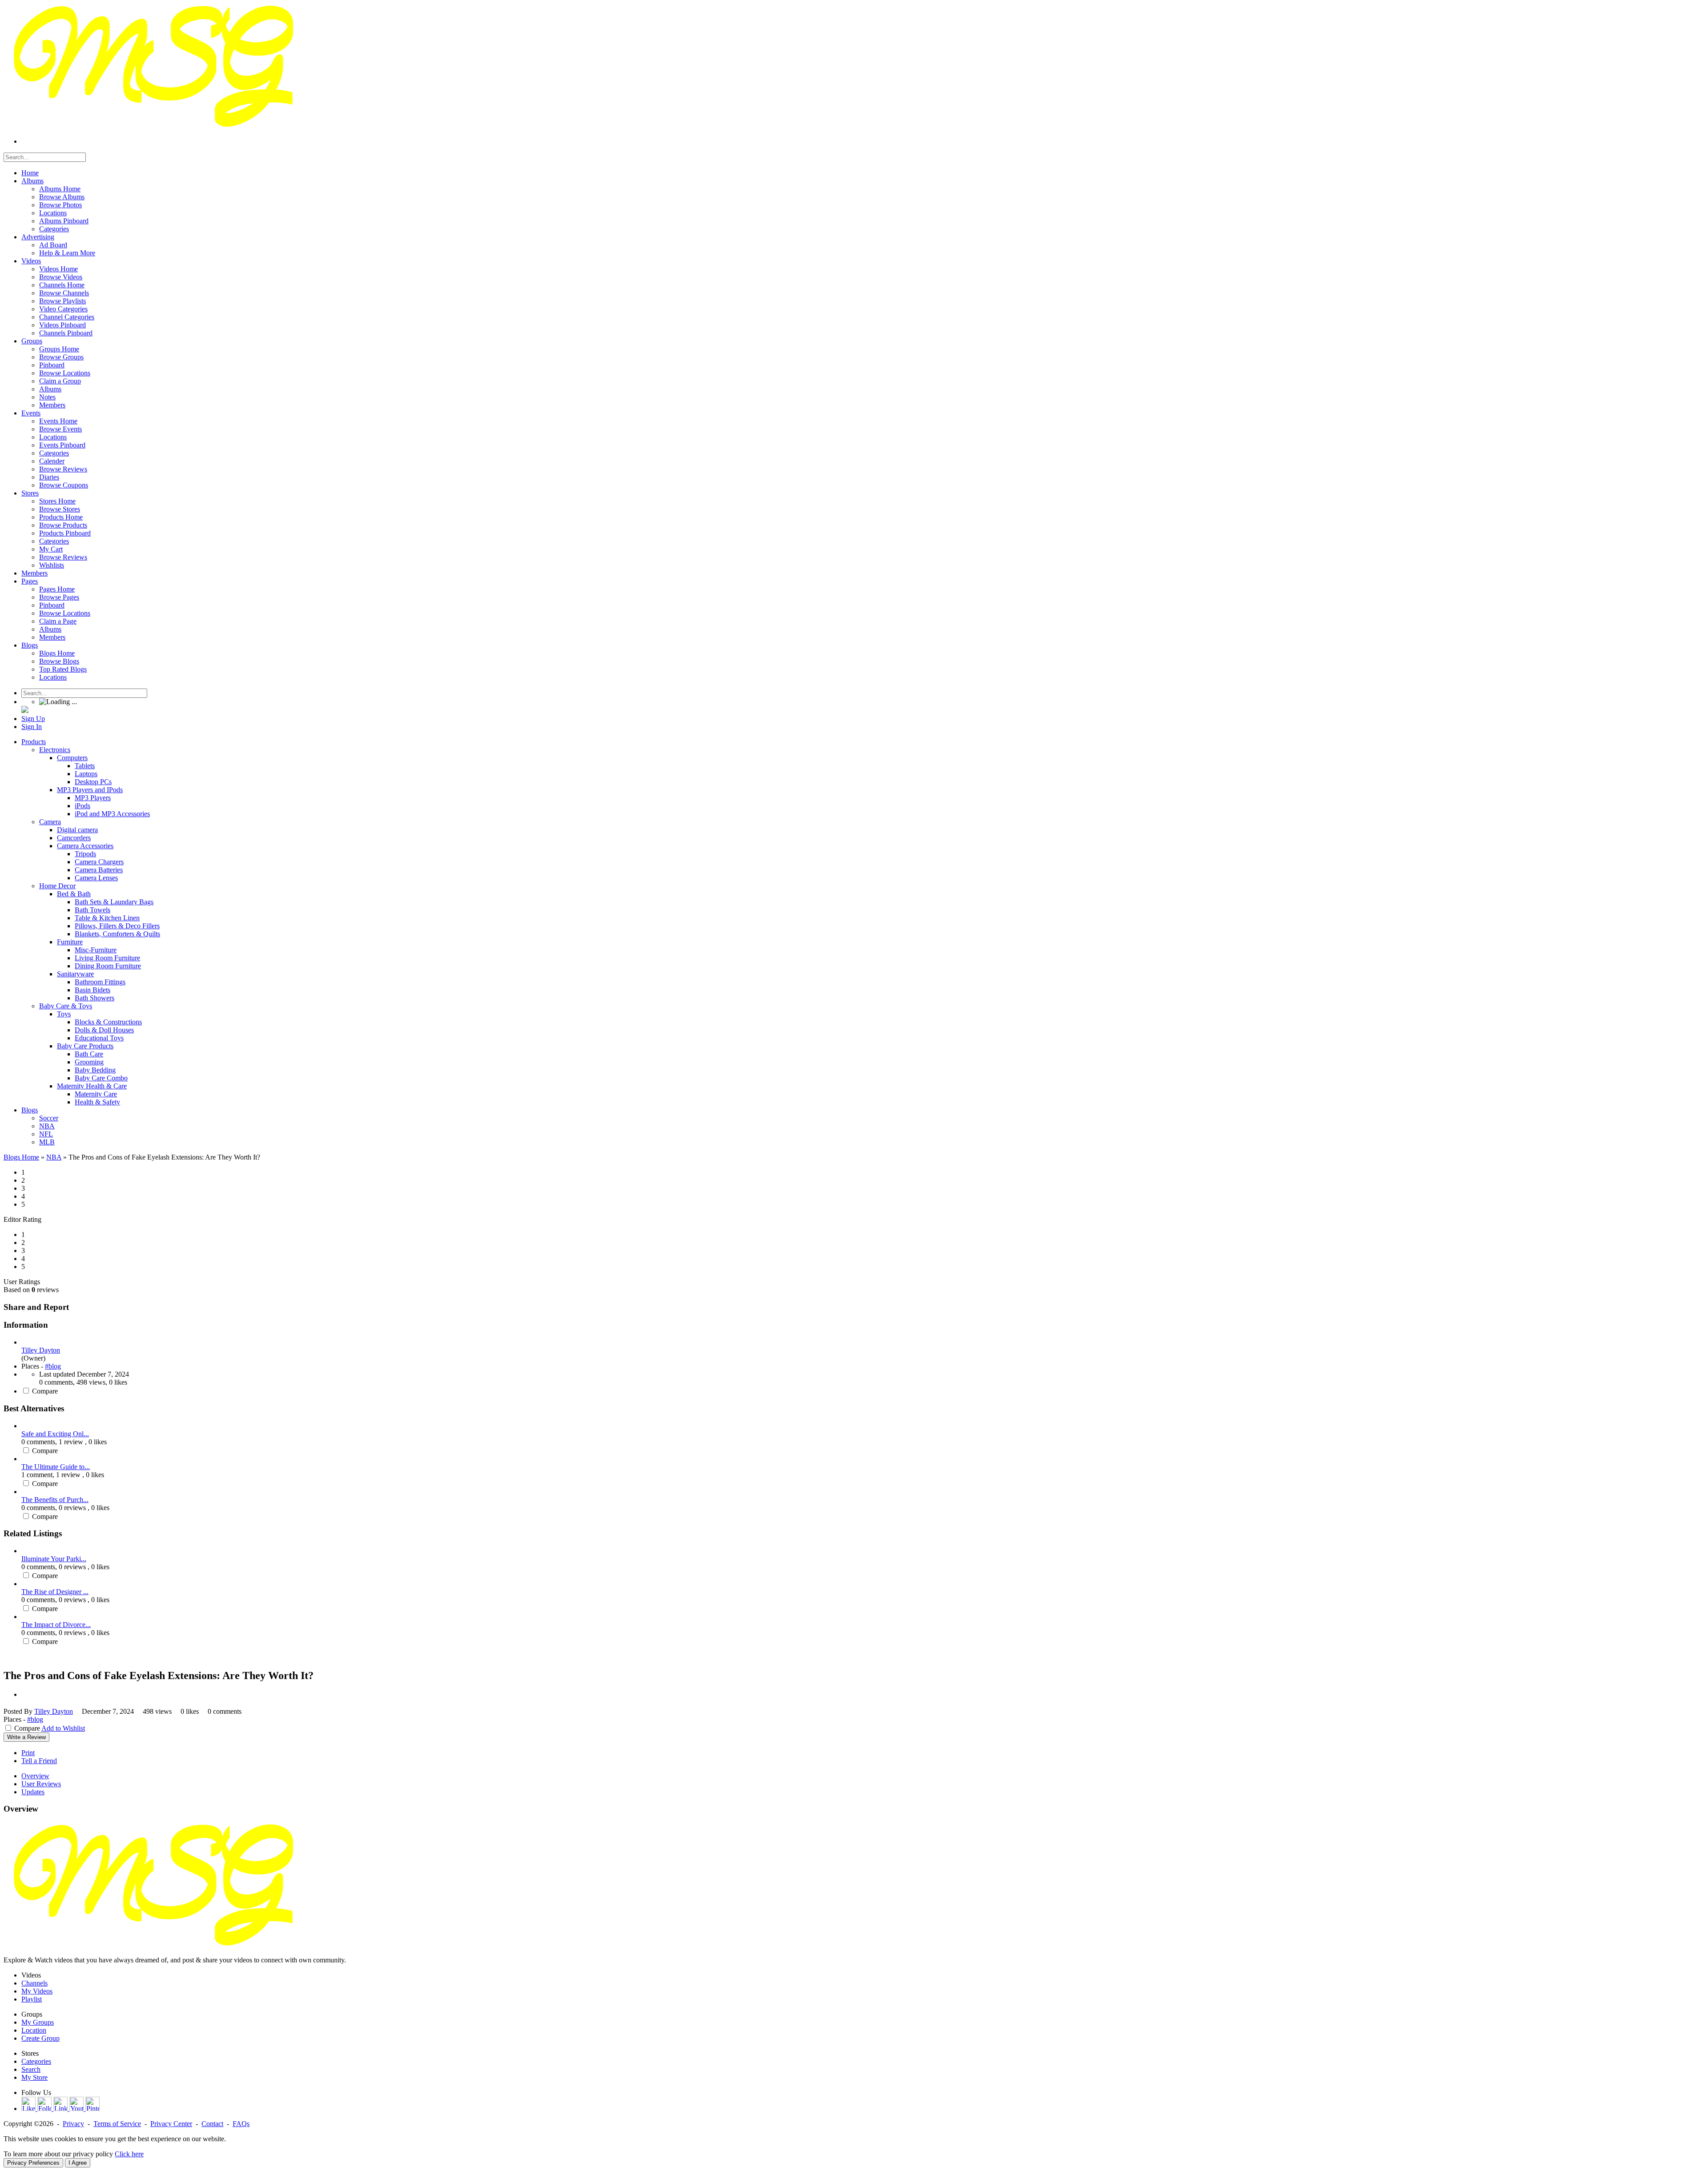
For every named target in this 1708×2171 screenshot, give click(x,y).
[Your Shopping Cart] (25, 711)
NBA (54, 1157)
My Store (34, 2077)
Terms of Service (117, 2124)
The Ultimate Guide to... (56, 1467)
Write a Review (26, 1737)
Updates (33, 1792)
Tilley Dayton (41, 1350)
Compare (45, 1391)
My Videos (37, 1991)
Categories (36, 2061)
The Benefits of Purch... (55, 1500)
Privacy (73, 2124)
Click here (129, 2154)
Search (31, 2069)
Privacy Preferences (33, 2163)
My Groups (38, 2022)
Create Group (40, 2038)
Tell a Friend (39, 1761)
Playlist (32, 1999)
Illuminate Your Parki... (54, 1559)
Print (28, 1753)
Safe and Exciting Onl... (55, 1434)
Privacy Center (171, 2124)
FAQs (241, 2124)
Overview (35, 1776)
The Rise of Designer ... (55, 1592)
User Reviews (41, 1784)
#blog (53, 1366)
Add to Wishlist (63, 1728)
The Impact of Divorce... (56, 1625)
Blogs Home (21, 1157)
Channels (34, 1983)
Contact (212, 2124)
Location (34, 2030)
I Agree (78, 2163)
